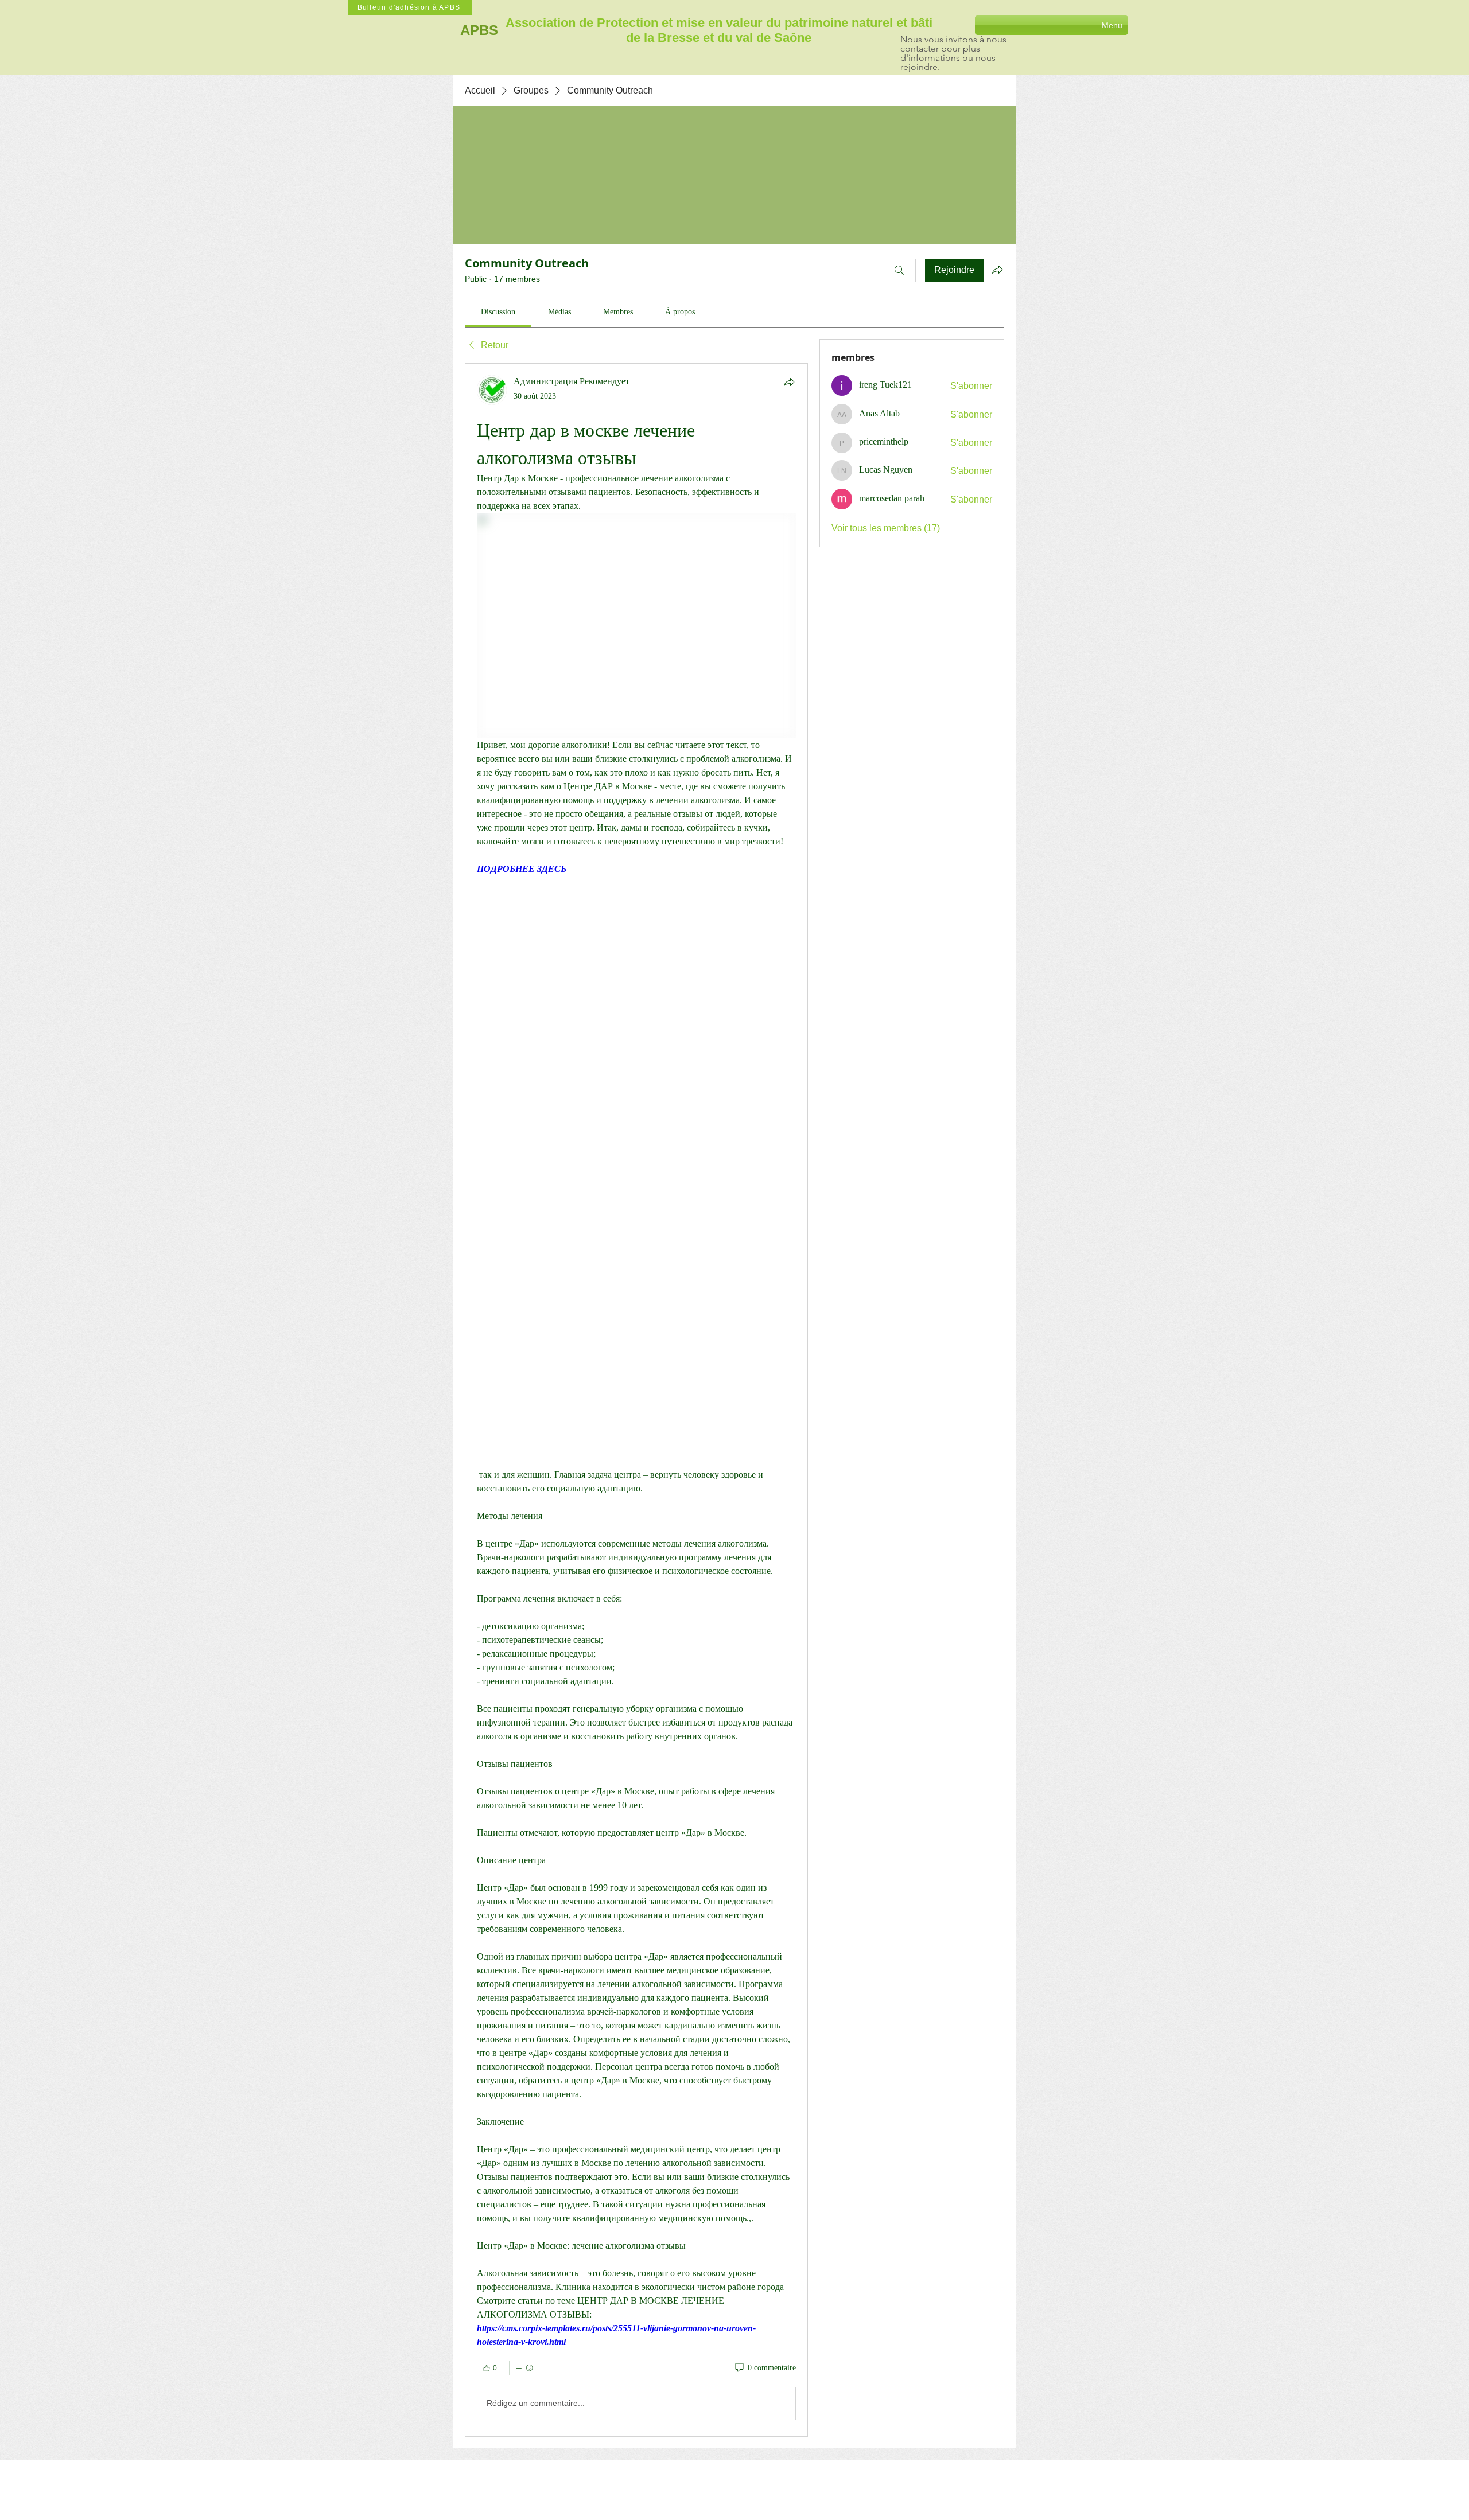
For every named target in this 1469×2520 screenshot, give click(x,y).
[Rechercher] (899, 270)
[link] (498, 312)
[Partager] (789, 382)
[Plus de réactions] (524, 2368)
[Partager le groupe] (997, 270)
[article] (636, 1400)
